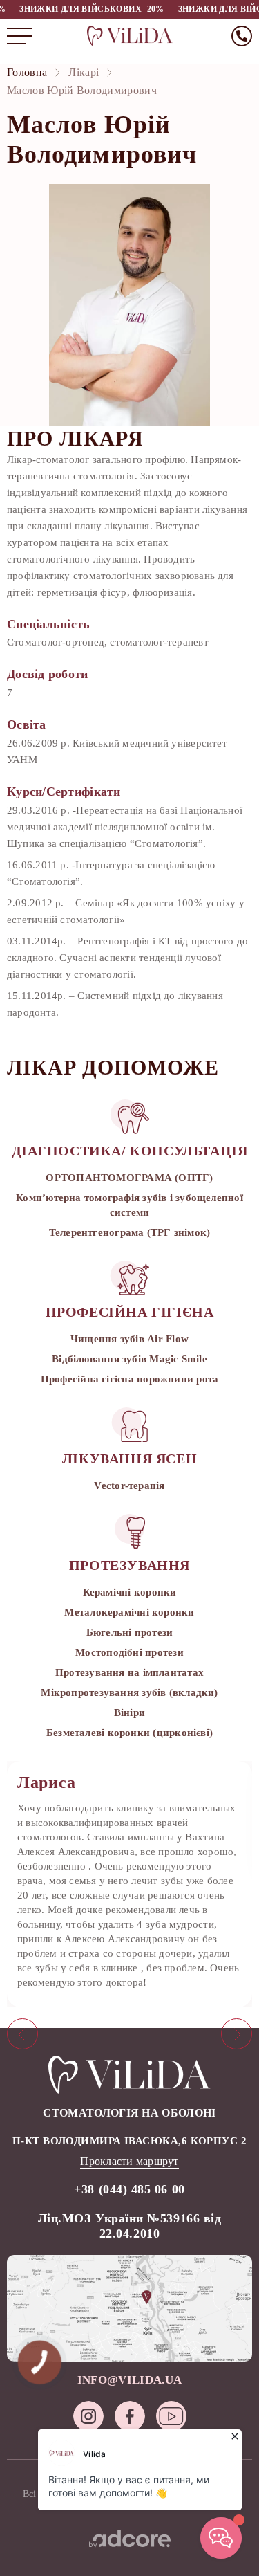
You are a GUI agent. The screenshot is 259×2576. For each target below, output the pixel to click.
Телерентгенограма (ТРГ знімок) (130, 1232)
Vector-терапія (129, 1486)
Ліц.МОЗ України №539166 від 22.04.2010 (130, 2226)
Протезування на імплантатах (129, 1672)
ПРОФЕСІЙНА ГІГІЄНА (130, 1312)
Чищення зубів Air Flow (129, 1339)
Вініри (129, 1712)
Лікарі (84, 72)
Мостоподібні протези (129, 1652)
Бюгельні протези (130, 1632)
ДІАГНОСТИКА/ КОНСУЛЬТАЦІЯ (130, 1151)
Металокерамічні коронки (129, 1612)
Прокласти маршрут (129, 2161)
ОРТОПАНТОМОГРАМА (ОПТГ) (129, 1178)
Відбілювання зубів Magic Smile (129, 1359)
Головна (27, 72)
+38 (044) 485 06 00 (129, 2189)
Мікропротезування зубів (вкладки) (129, 1692)
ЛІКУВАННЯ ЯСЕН (129, 1459)
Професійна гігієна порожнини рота (129, 1379)
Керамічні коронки (130, 1592)
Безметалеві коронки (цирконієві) (129, 1733)
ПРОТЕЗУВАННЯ (129, 1565)
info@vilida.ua (130, 2380)
